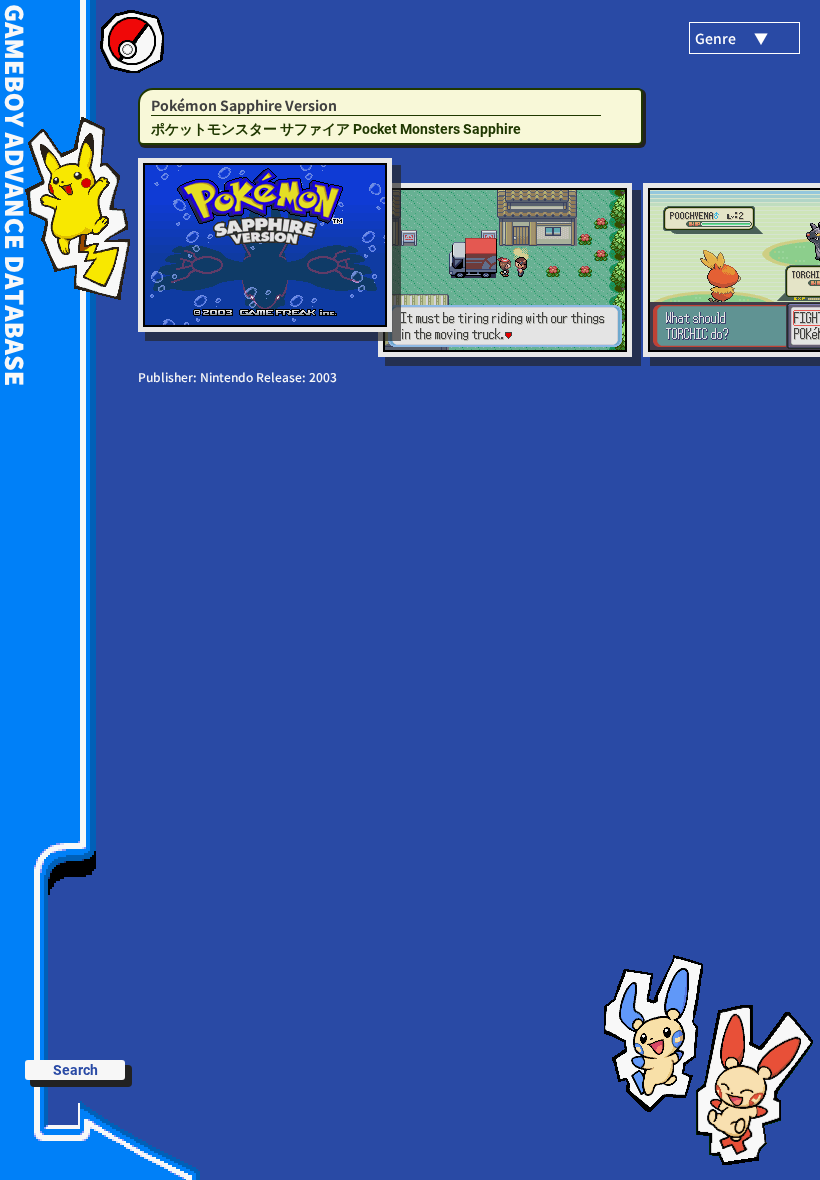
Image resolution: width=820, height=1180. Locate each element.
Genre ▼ (731, 38)
